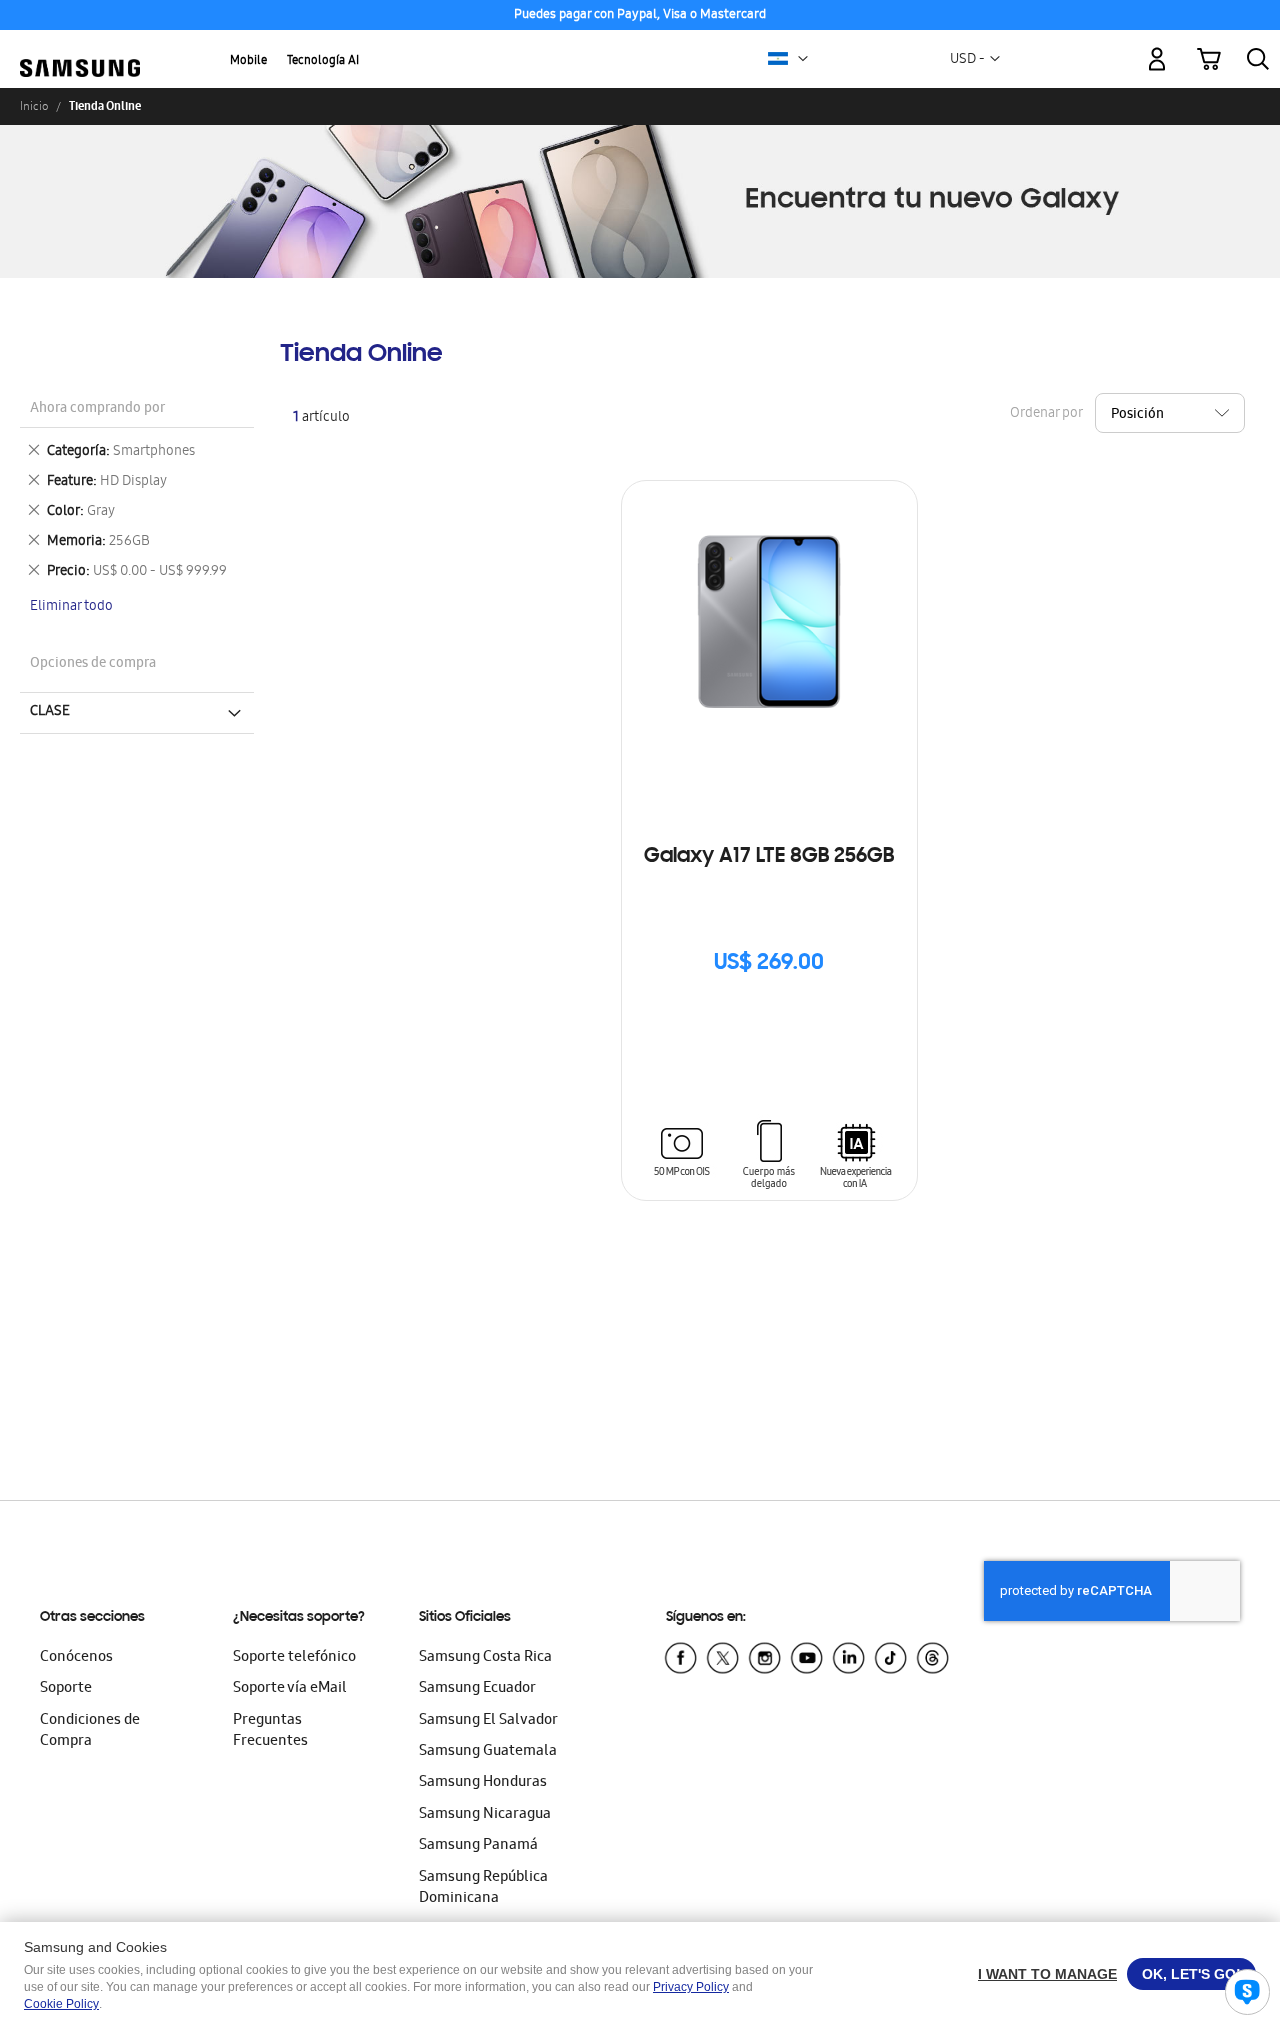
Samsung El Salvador (488, 1721)
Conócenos (76, 1658)
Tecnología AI (323, 61)
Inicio (34, 106)
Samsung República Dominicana (483, 1888)
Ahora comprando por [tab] (97, 409)
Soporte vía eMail (290, 1689)
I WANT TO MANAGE (1047, 1974)
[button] (803, 59)
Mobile (248, 61)
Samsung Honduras (483, 1783)
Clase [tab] (50, 712)
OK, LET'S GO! (1191, 1974)
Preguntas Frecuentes (270, 1731)
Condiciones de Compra (90, 1731)
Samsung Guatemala (488, 1752)
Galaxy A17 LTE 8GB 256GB (769, 857)
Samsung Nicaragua (485, 1815)
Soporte (66, 1689)
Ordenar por (1046, 413)
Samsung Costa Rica (485, 1658)
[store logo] (80, 47)
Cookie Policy (61, 2004)
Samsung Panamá (478, 1846)
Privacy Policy (691, 1987)
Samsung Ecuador (477, 1689)
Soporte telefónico (294, 1658)
